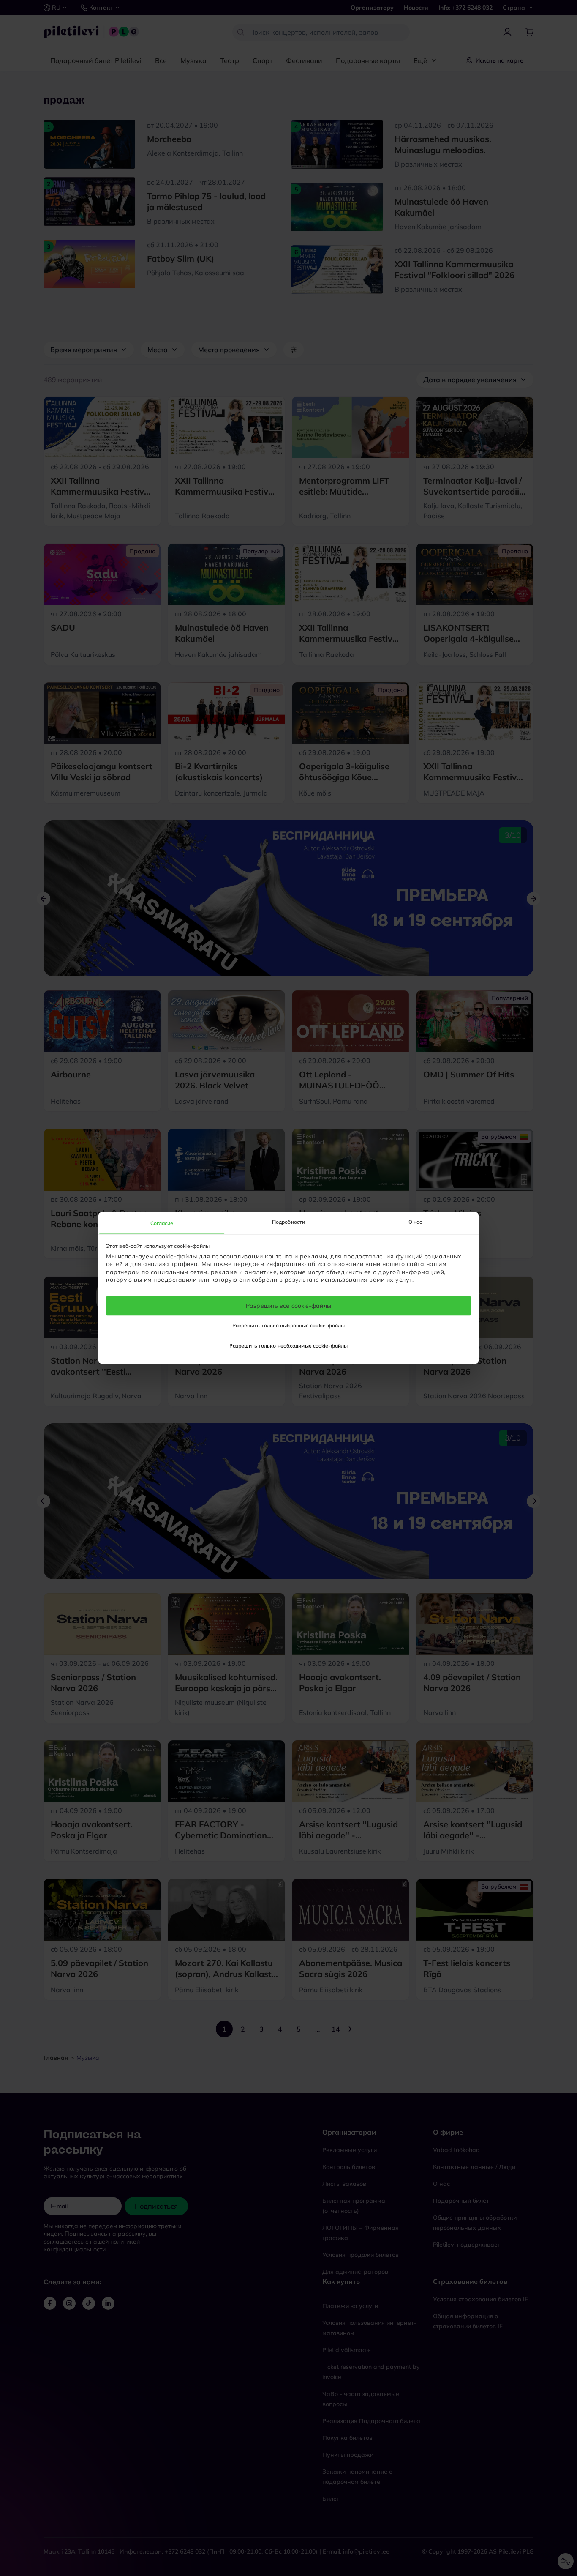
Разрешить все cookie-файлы (288, 1306)
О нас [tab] (415, 1222)
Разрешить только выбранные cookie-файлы (289, 1326)
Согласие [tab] (162, 1223)
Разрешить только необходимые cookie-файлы (288, 1346)
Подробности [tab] (288, 1222)
